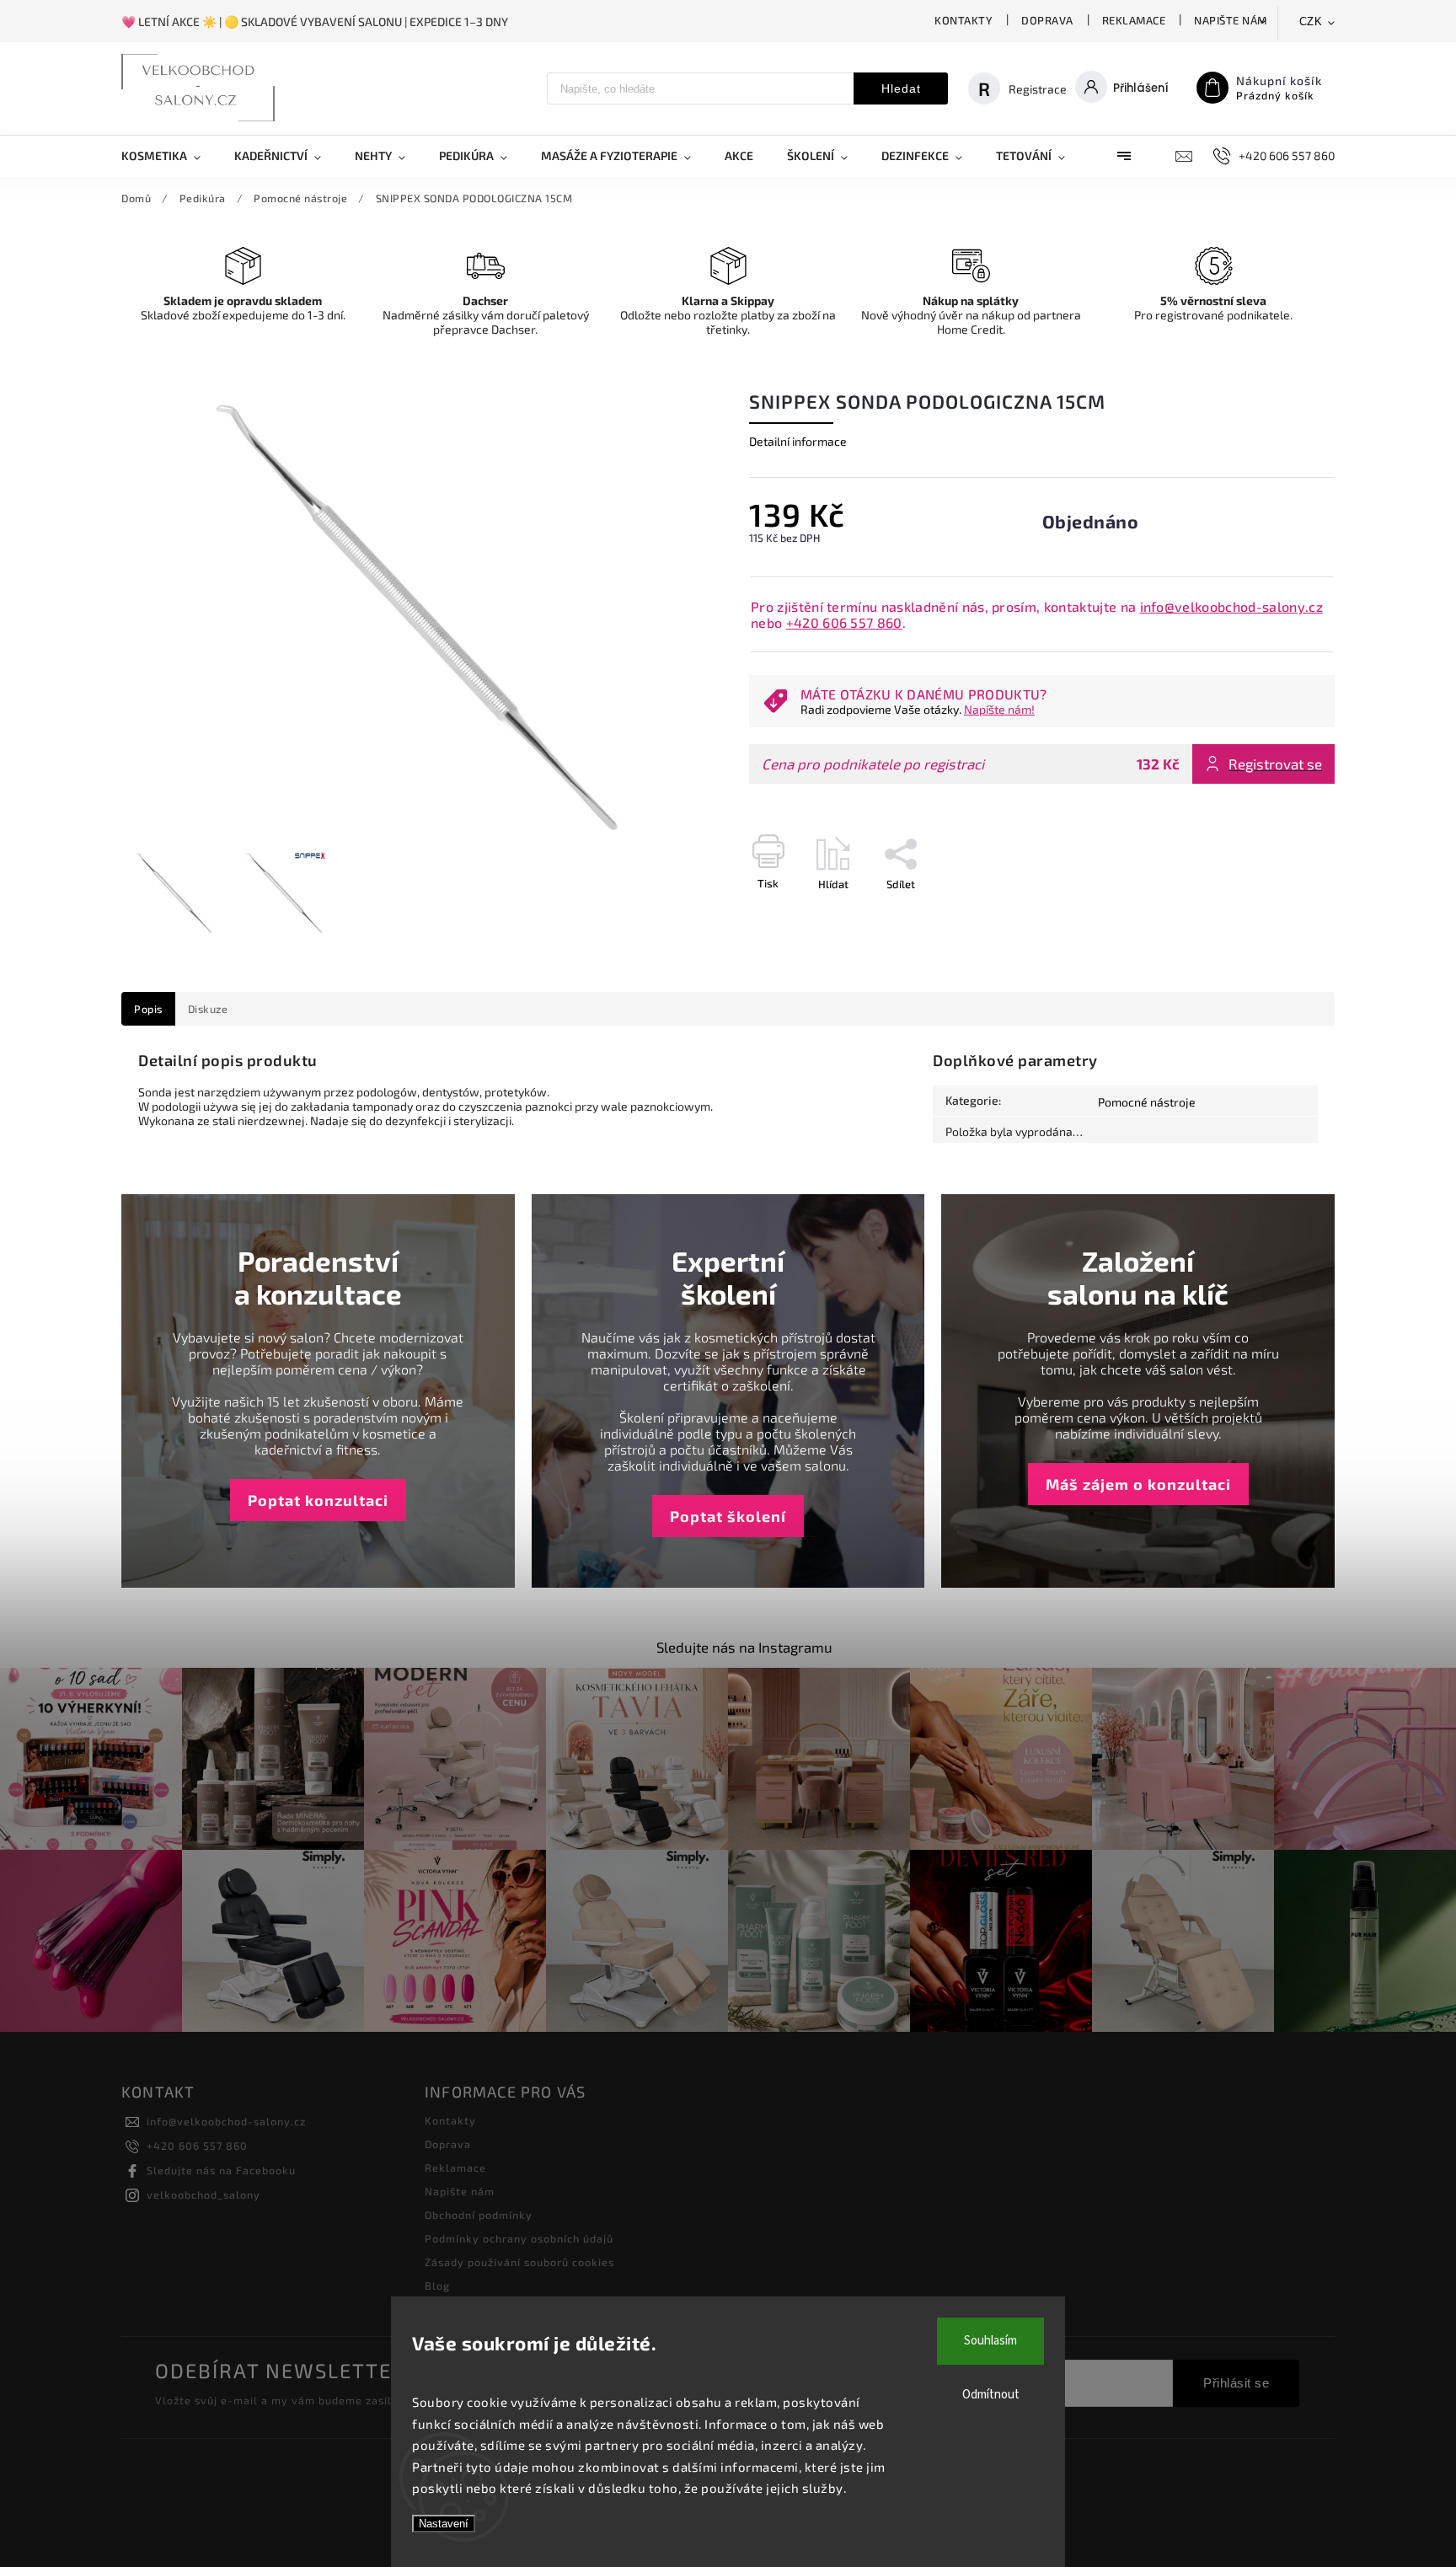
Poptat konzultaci (318, 1500)
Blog (437, 2286)
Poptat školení (728, 1516)
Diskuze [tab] (208, 1009)
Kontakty (964, 20)
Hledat (901, 88)
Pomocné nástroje (1147, 1102)
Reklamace (1134, 20)
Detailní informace (798, 441)
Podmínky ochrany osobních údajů (519, 2238)
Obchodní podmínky (479, 2215)
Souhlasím (990, 2341)
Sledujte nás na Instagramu (744, 1647)
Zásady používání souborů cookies (519, 2262)
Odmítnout (991, 2395)
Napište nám (1231, 20)
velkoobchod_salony (203, 2195)
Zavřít (1282, 914)
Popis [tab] (148, 1009)
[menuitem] (169, 156)
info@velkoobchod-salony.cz (1231, 606)
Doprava (1047, 20)
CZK (1311, 21)
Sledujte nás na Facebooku (221, 2170)
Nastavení (444, 2524)
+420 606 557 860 (844, 622)
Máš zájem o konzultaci (1138, 1484)
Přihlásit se (1236, 2383)
